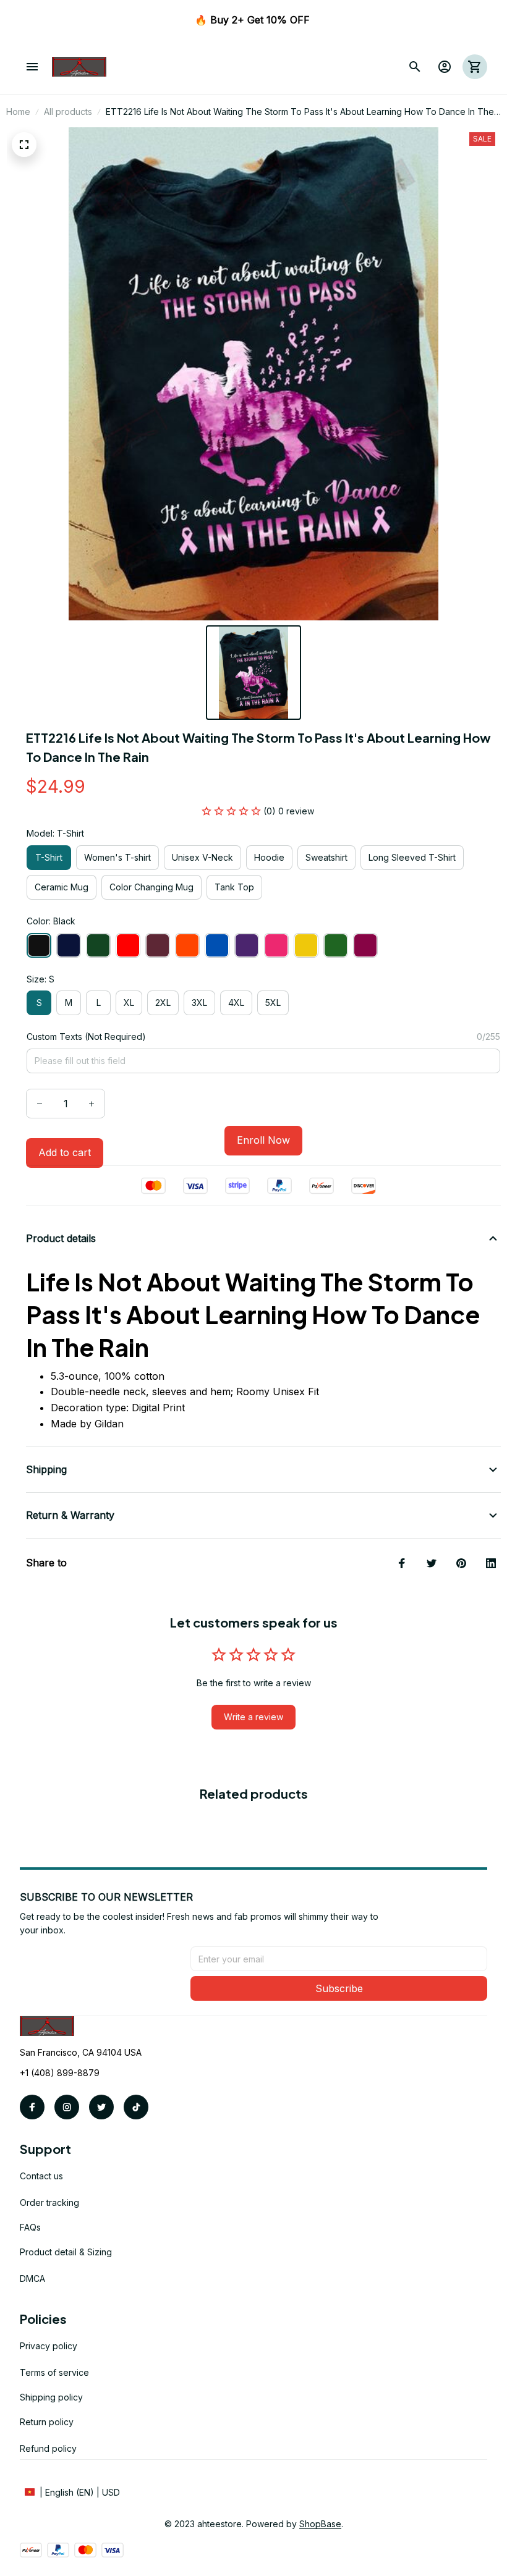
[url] (320, 2524)
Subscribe (339, 1988)
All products (68, 112)
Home (18, 112)
